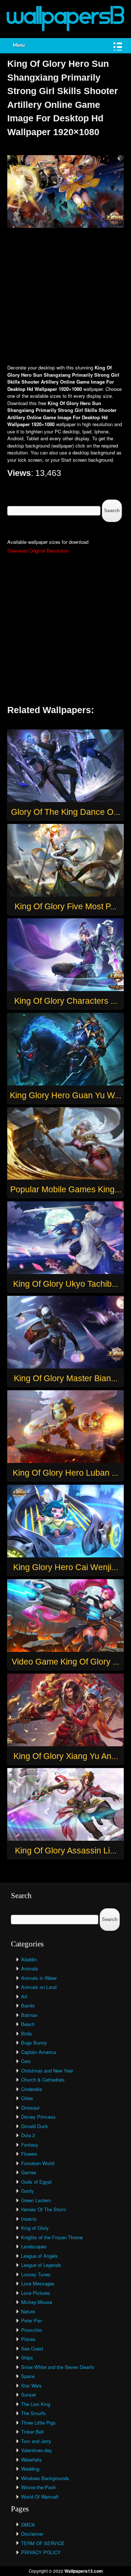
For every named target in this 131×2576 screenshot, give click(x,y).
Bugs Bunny (34, 2043)
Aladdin (29, 1959)
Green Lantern (36, 2200)
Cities (27, 2098)
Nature (28, 2311)
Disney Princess (38, 2117)
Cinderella (31, 2089)
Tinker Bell (32, 2432)
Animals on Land (39, 1987)
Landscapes (34, 2246)
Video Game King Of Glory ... (65, 1662)
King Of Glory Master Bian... (66, 1378)
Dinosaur (30, 2108)
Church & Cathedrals (43, 2080)
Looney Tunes (36, 2274)
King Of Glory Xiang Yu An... (66, 1756)
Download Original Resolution (38, 551)
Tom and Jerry (36, 2441)
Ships (27, 2357)
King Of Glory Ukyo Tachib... (66, 1284)
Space (28, 2376)
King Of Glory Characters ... (66, 1001)
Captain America (39, 2052)
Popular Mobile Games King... (66, 1189)
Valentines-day (37, 2450)
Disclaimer (32, 2534)
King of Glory (35, 2228)
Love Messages (38, 2283)
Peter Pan (32, 2320)
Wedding (30, 2469)
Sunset (29, 2395)
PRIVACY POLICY (41, 2552)
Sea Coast (32, 2348)
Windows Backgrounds (45, 2478)
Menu (19, 46)
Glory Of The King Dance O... (65, 812)
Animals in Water (39, 1978)
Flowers (29, 2154)
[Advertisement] (65, 297)
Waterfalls (31, 2460)
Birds (27, 2033)
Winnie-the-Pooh (38, 2487)
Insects (29, 2219)
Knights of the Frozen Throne (52, 2237)
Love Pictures (36, 2293)
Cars (26, 2061)
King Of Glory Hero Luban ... (65, 1473)
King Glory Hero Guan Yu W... (65, 1095)
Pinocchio (31, 2330)
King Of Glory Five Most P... (65, 906)
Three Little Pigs (38, 2423)
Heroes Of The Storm (44, 2209)
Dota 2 (28, 2135)
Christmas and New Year (47, 2070)
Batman (29, 2015)
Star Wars (31, 2385)
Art (24, 1996)
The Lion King (36, 2404)
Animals (30, 1968)
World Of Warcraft (40, 2497)
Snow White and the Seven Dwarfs (58, 2367)
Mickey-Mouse (37, 2302)
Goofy (27, 2191)
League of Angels (39, 2256)
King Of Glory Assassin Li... (66, 1851)
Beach (28, 2024)
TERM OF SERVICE (43, 2543)
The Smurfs (33, 2413)
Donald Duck (35, 2126)
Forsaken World (38, 2163)
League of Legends (41, 2265)
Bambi (28, 2005)
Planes (28, 2339)
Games (29, 2172)
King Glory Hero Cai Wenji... (65, 1567)
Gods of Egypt (36, 2182)
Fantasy (30, 2145)
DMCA (28, 2525)
